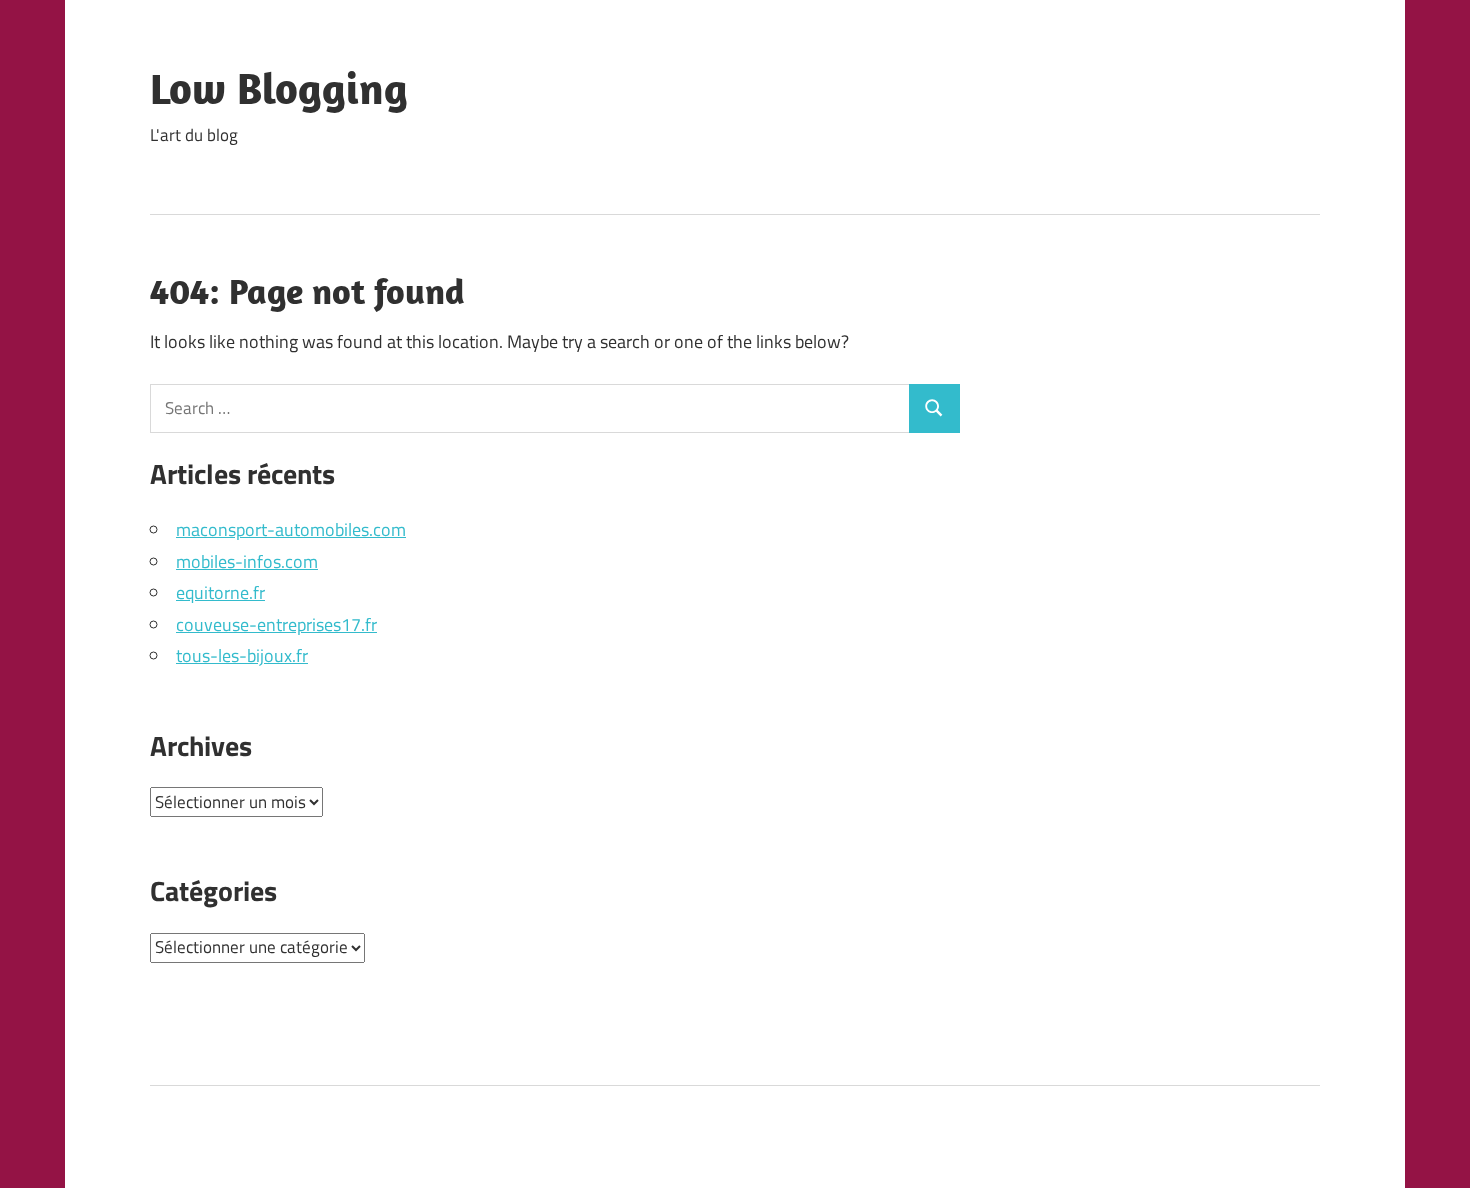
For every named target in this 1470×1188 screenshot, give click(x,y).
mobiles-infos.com (247, 561)
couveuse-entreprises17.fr (276, 624)
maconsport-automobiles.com (291, 529)
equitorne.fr (220, 592)
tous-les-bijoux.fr (242, 655)
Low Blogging (279, 88)
